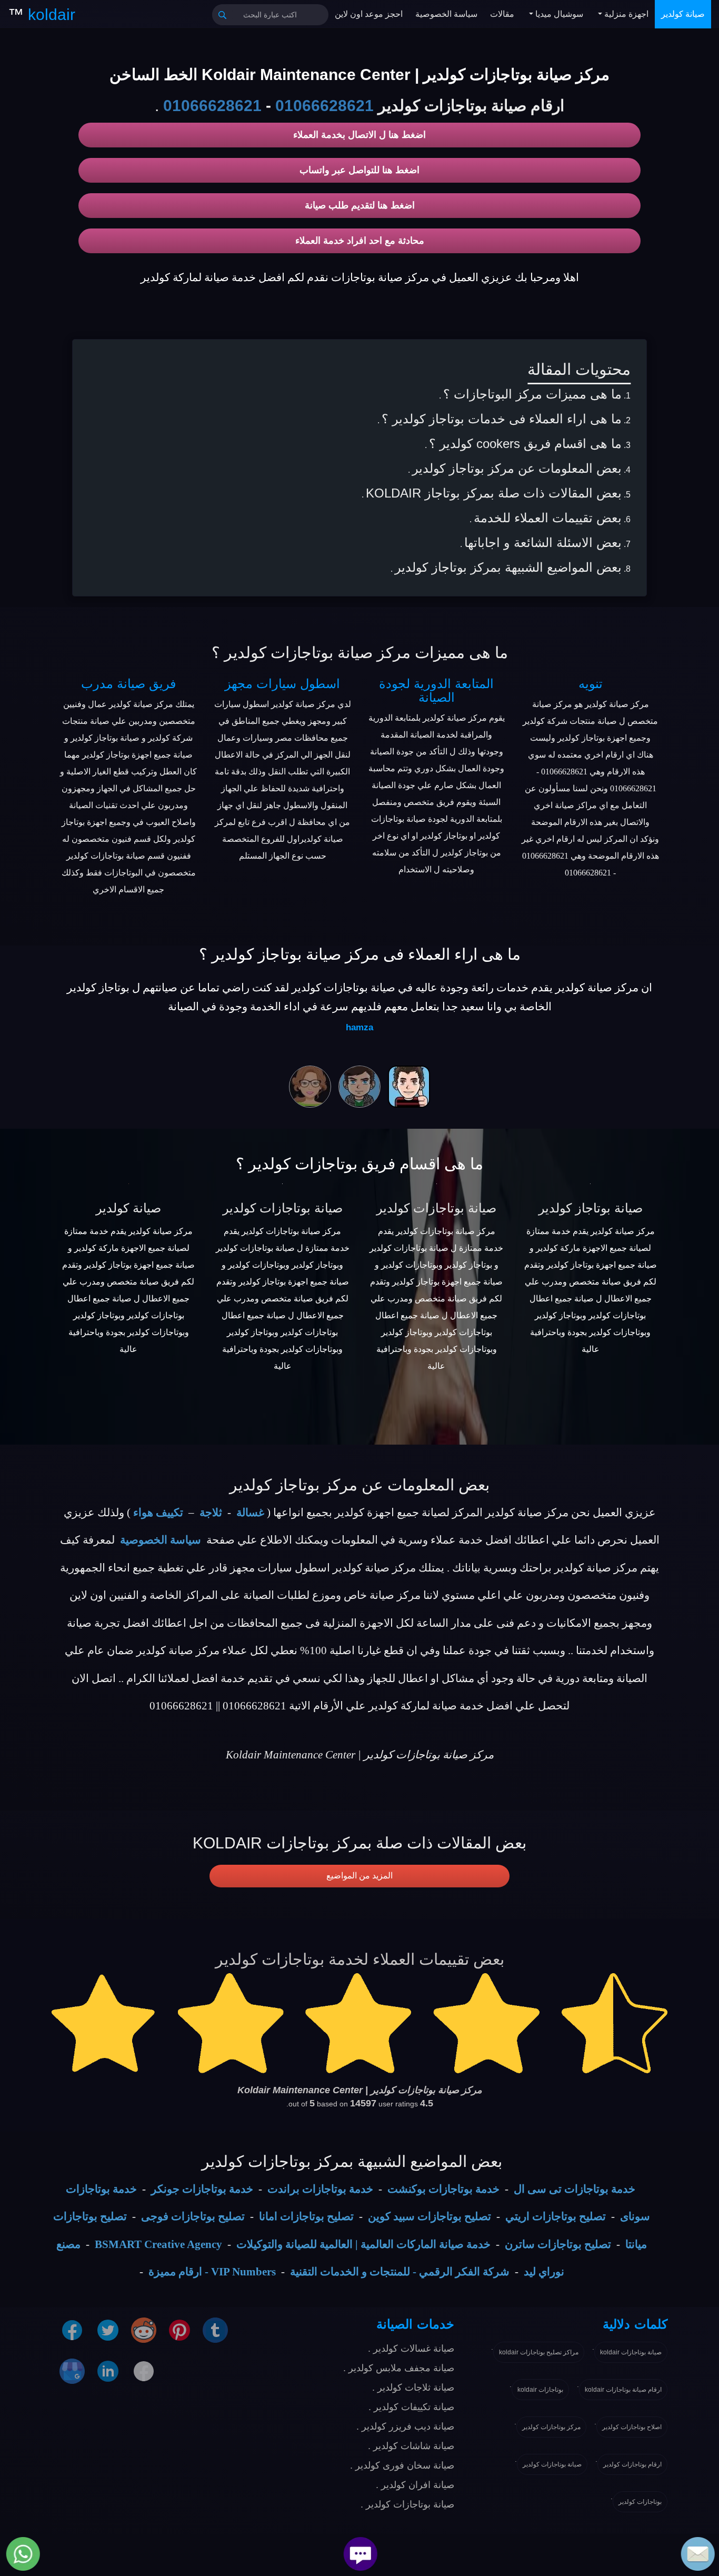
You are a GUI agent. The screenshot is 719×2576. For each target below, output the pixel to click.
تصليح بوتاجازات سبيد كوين (430, 2216)
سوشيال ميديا (558, 14)
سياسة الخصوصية (446, 14)
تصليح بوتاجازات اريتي (556, 2216)
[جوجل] (72, 2371)
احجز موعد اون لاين (369, 14)
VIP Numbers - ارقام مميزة (212, 2272)
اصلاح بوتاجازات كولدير (632, 2427)
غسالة (250, 1513)
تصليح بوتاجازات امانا (306, 2216)
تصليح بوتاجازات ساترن (558, 2244)
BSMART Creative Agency (158, 2244)
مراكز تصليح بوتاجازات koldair (539, 2352)
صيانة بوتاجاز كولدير (591, 1208)
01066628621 (324, 106)
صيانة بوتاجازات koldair (631, 2352)
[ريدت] (144, 2330)
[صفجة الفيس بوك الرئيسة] (144, 2371)
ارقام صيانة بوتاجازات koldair (623, 2390)
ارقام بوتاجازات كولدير (632, 2464)
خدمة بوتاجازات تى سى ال (575, 2189)
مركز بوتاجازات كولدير (551, 2427)
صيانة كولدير (683, 14)
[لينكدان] (108, 2371)
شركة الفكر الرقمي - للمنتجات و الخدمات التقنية (400, 2272)
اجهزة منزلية (625, 14)
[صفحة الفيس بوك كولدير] (72, 2330)
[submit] (223, 15)
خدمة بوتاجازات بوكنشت (443, 2189)
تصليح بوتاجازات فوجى (193, 2216)
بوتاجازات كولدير (640, 2502)
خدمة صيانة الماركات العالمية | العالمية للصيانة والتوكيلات (363, 2244)
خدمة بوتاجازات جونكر (202, 2189)
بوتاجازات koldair (540, 2390)
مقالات (502, 14)
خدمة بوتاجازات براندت (320, 2189)
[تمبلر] (215, 2330)
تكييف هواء (158, 1513)
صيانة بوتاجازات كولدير (283, 1208)
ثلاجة (211, 1513)
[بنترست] (179, 2330)
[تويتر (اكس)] (108, 2330)
